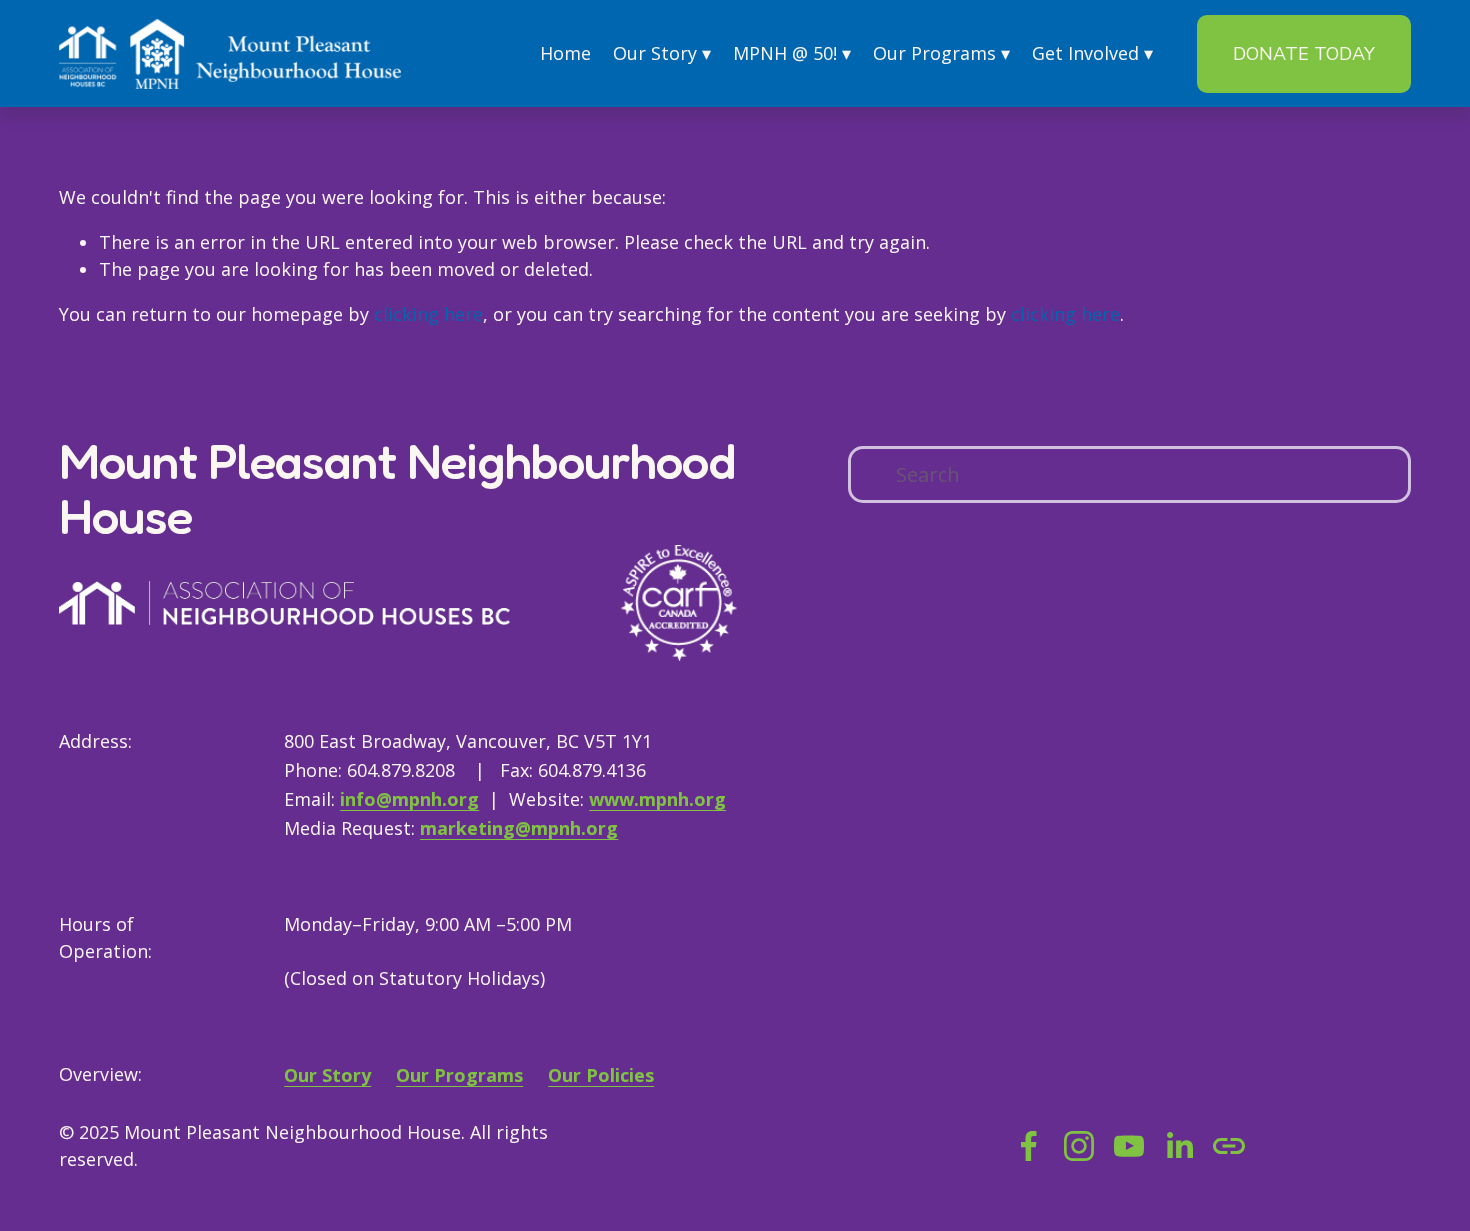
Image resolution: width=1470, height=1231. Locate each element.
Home (565, 53)
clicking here (428, 314)
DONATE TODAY (1304, 54)
